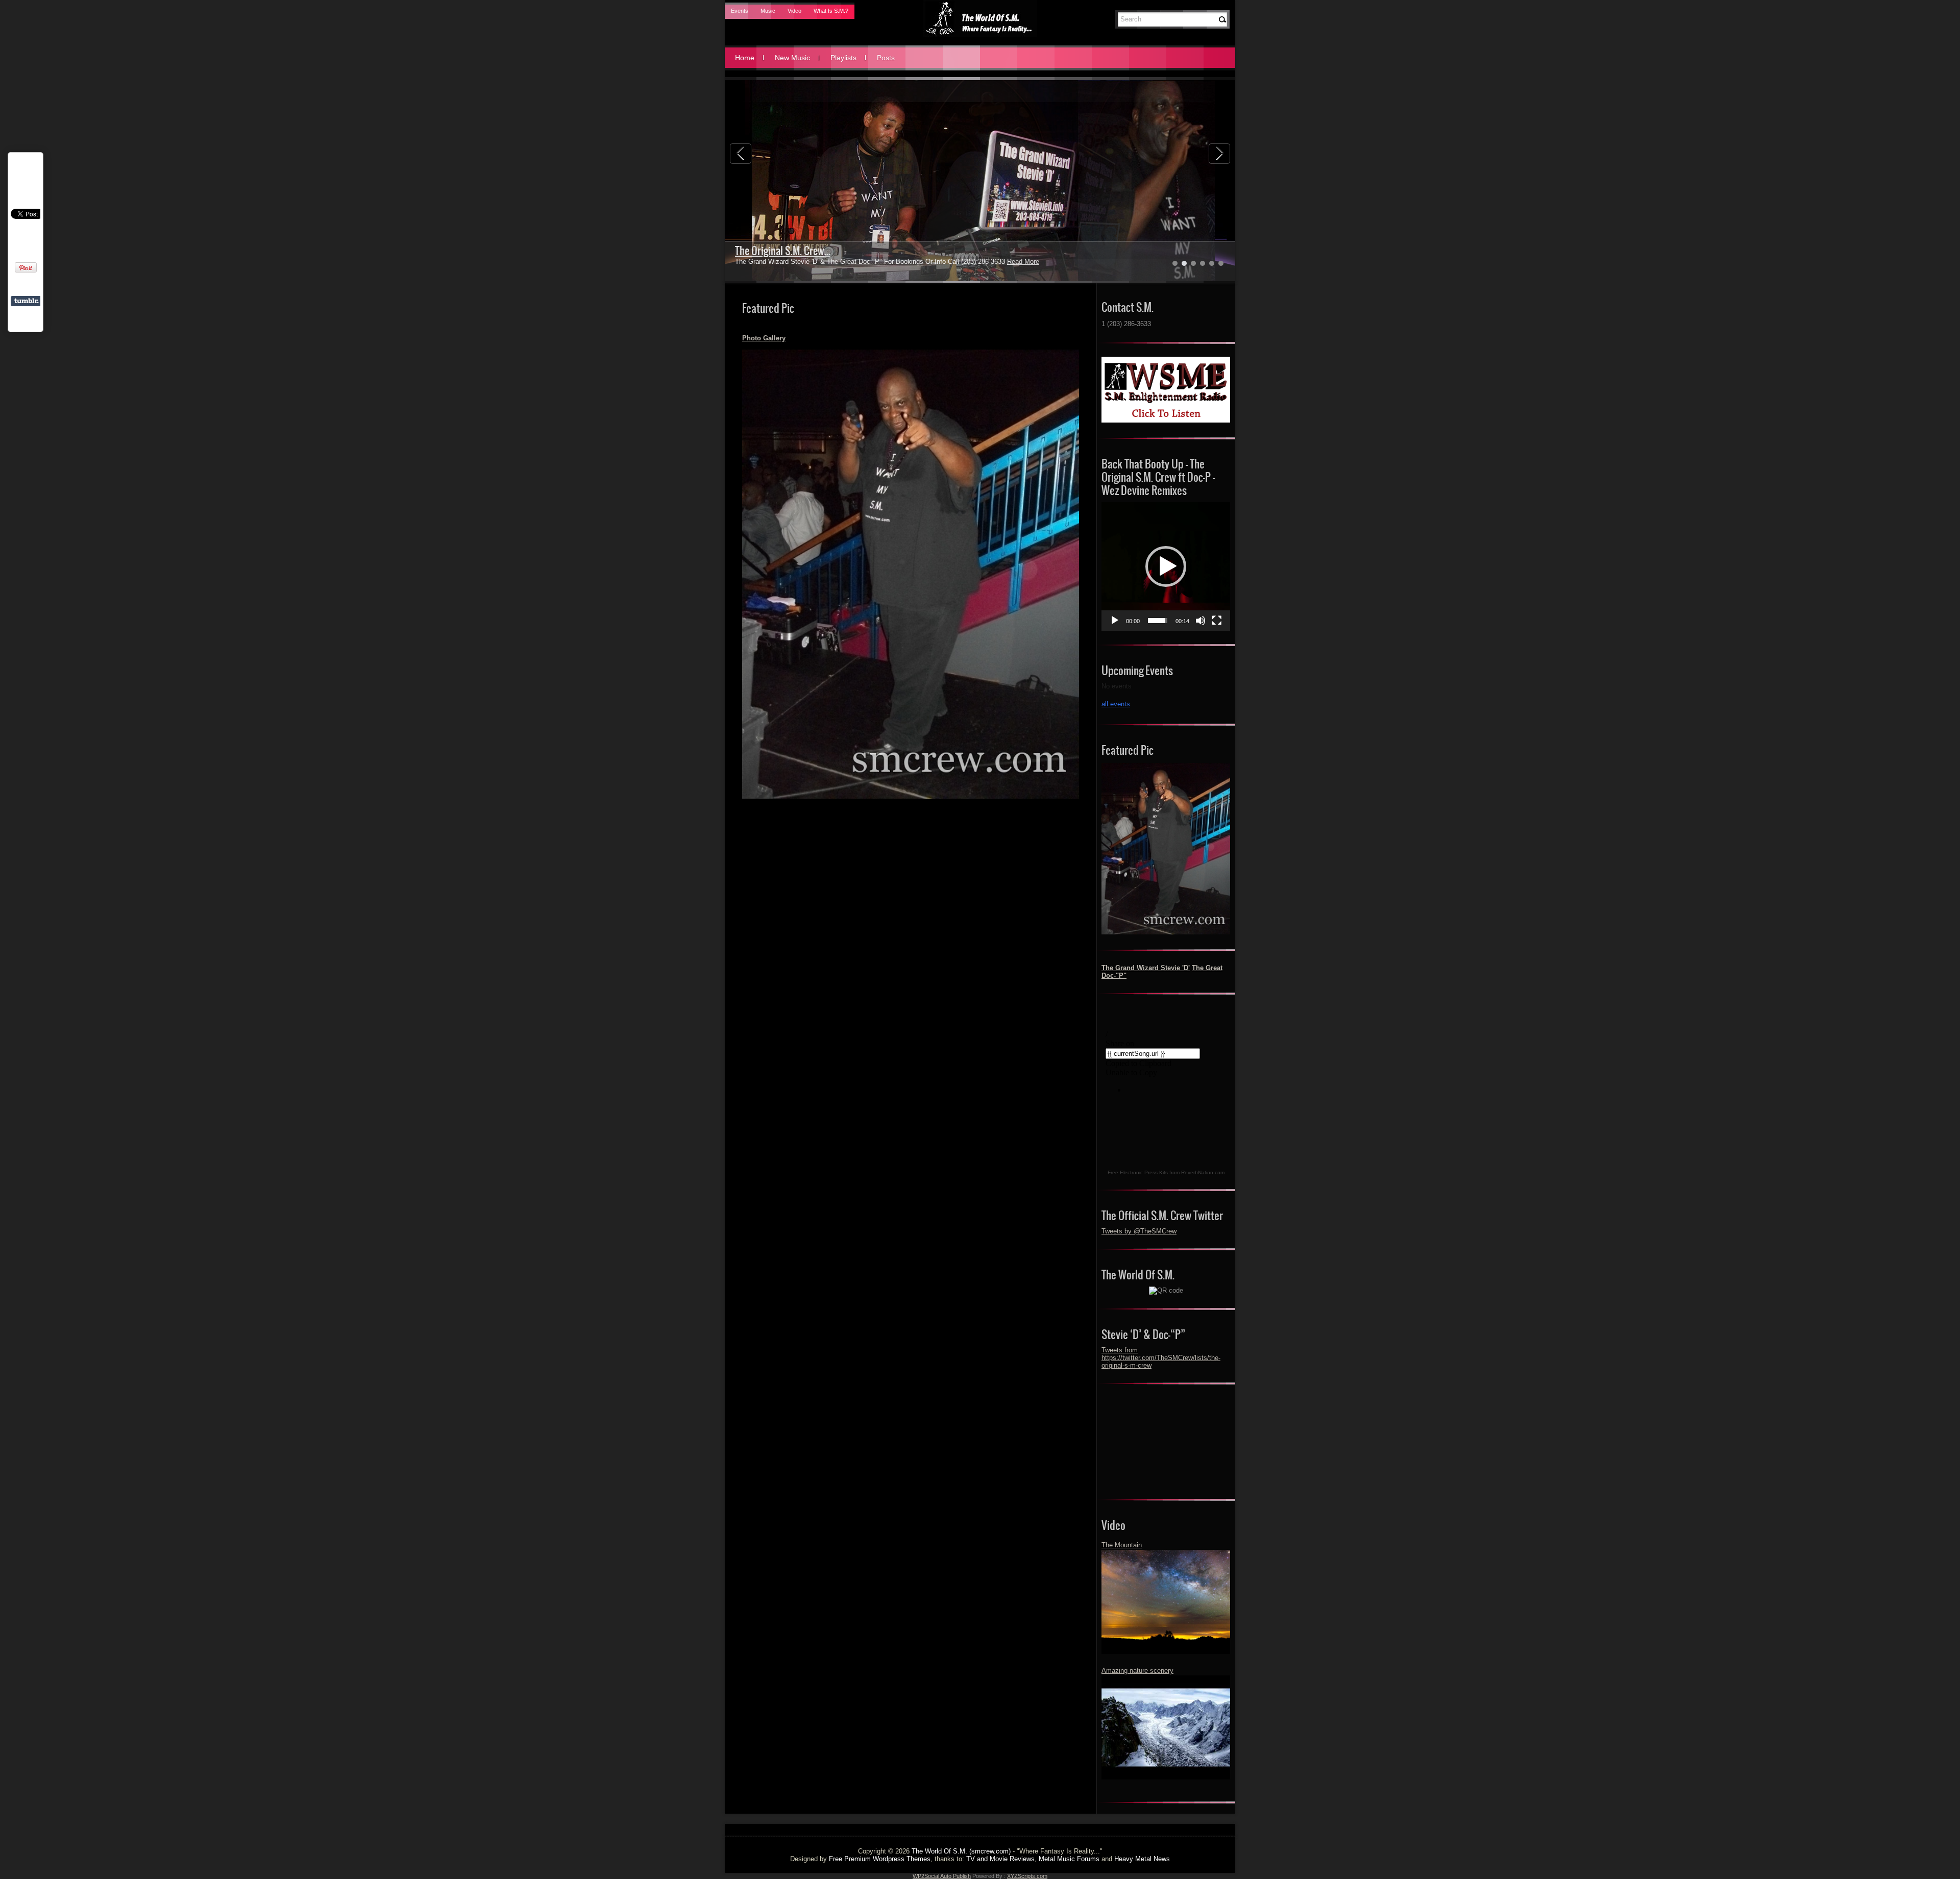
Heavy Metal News (1142, 1859)
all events (1116, 704)
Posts (886, 58)
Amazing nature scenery (1137, 1671)
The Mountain (1122, 1545)
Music (768, 11)
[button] (1166, 566)
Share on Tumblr (26, 301)
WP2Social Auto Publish (942, 1876)
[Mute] (1200, 621)
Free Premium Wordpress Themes (880, 1859)
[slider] (1158, 621)
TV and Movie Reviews (1000, 1859)
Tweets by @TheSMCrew (1139, 1231)
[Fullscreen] (1217, 621)
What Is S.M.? (831, 11)
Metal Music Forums (1069, 1859)
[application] (1166, 566)
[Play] (1115, 621)
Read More (999, 262)
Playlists (843, 58)
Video (794, 11)
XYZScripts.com (1027, 1876)
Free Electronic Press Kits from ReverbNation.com (1166, 1172)
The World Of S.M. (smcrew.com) (961, 1851)
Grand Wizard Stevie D (780, 251)
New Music (792, 58)
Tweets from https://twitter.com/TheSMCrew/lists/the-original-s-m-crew (1161, 1358)
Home (745, 58)
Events (740, 11)
